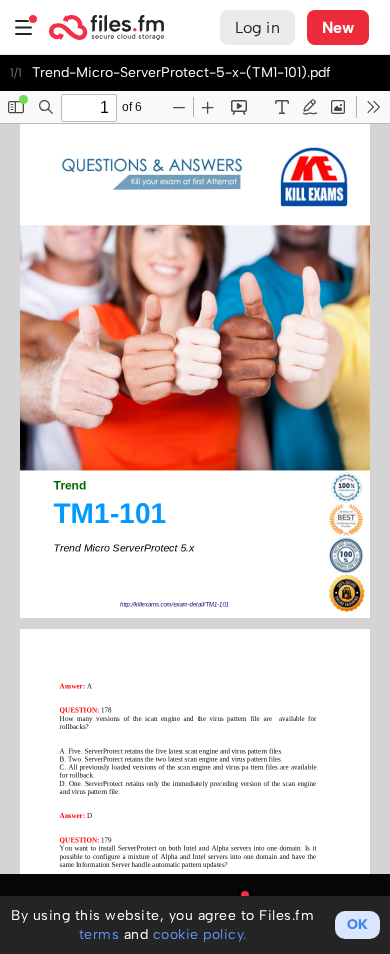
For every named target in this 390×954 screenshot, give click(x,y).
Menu (24, 27)
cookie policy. (200, 934)
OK (357, 924)
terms (99, 934)
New (338, 27)
